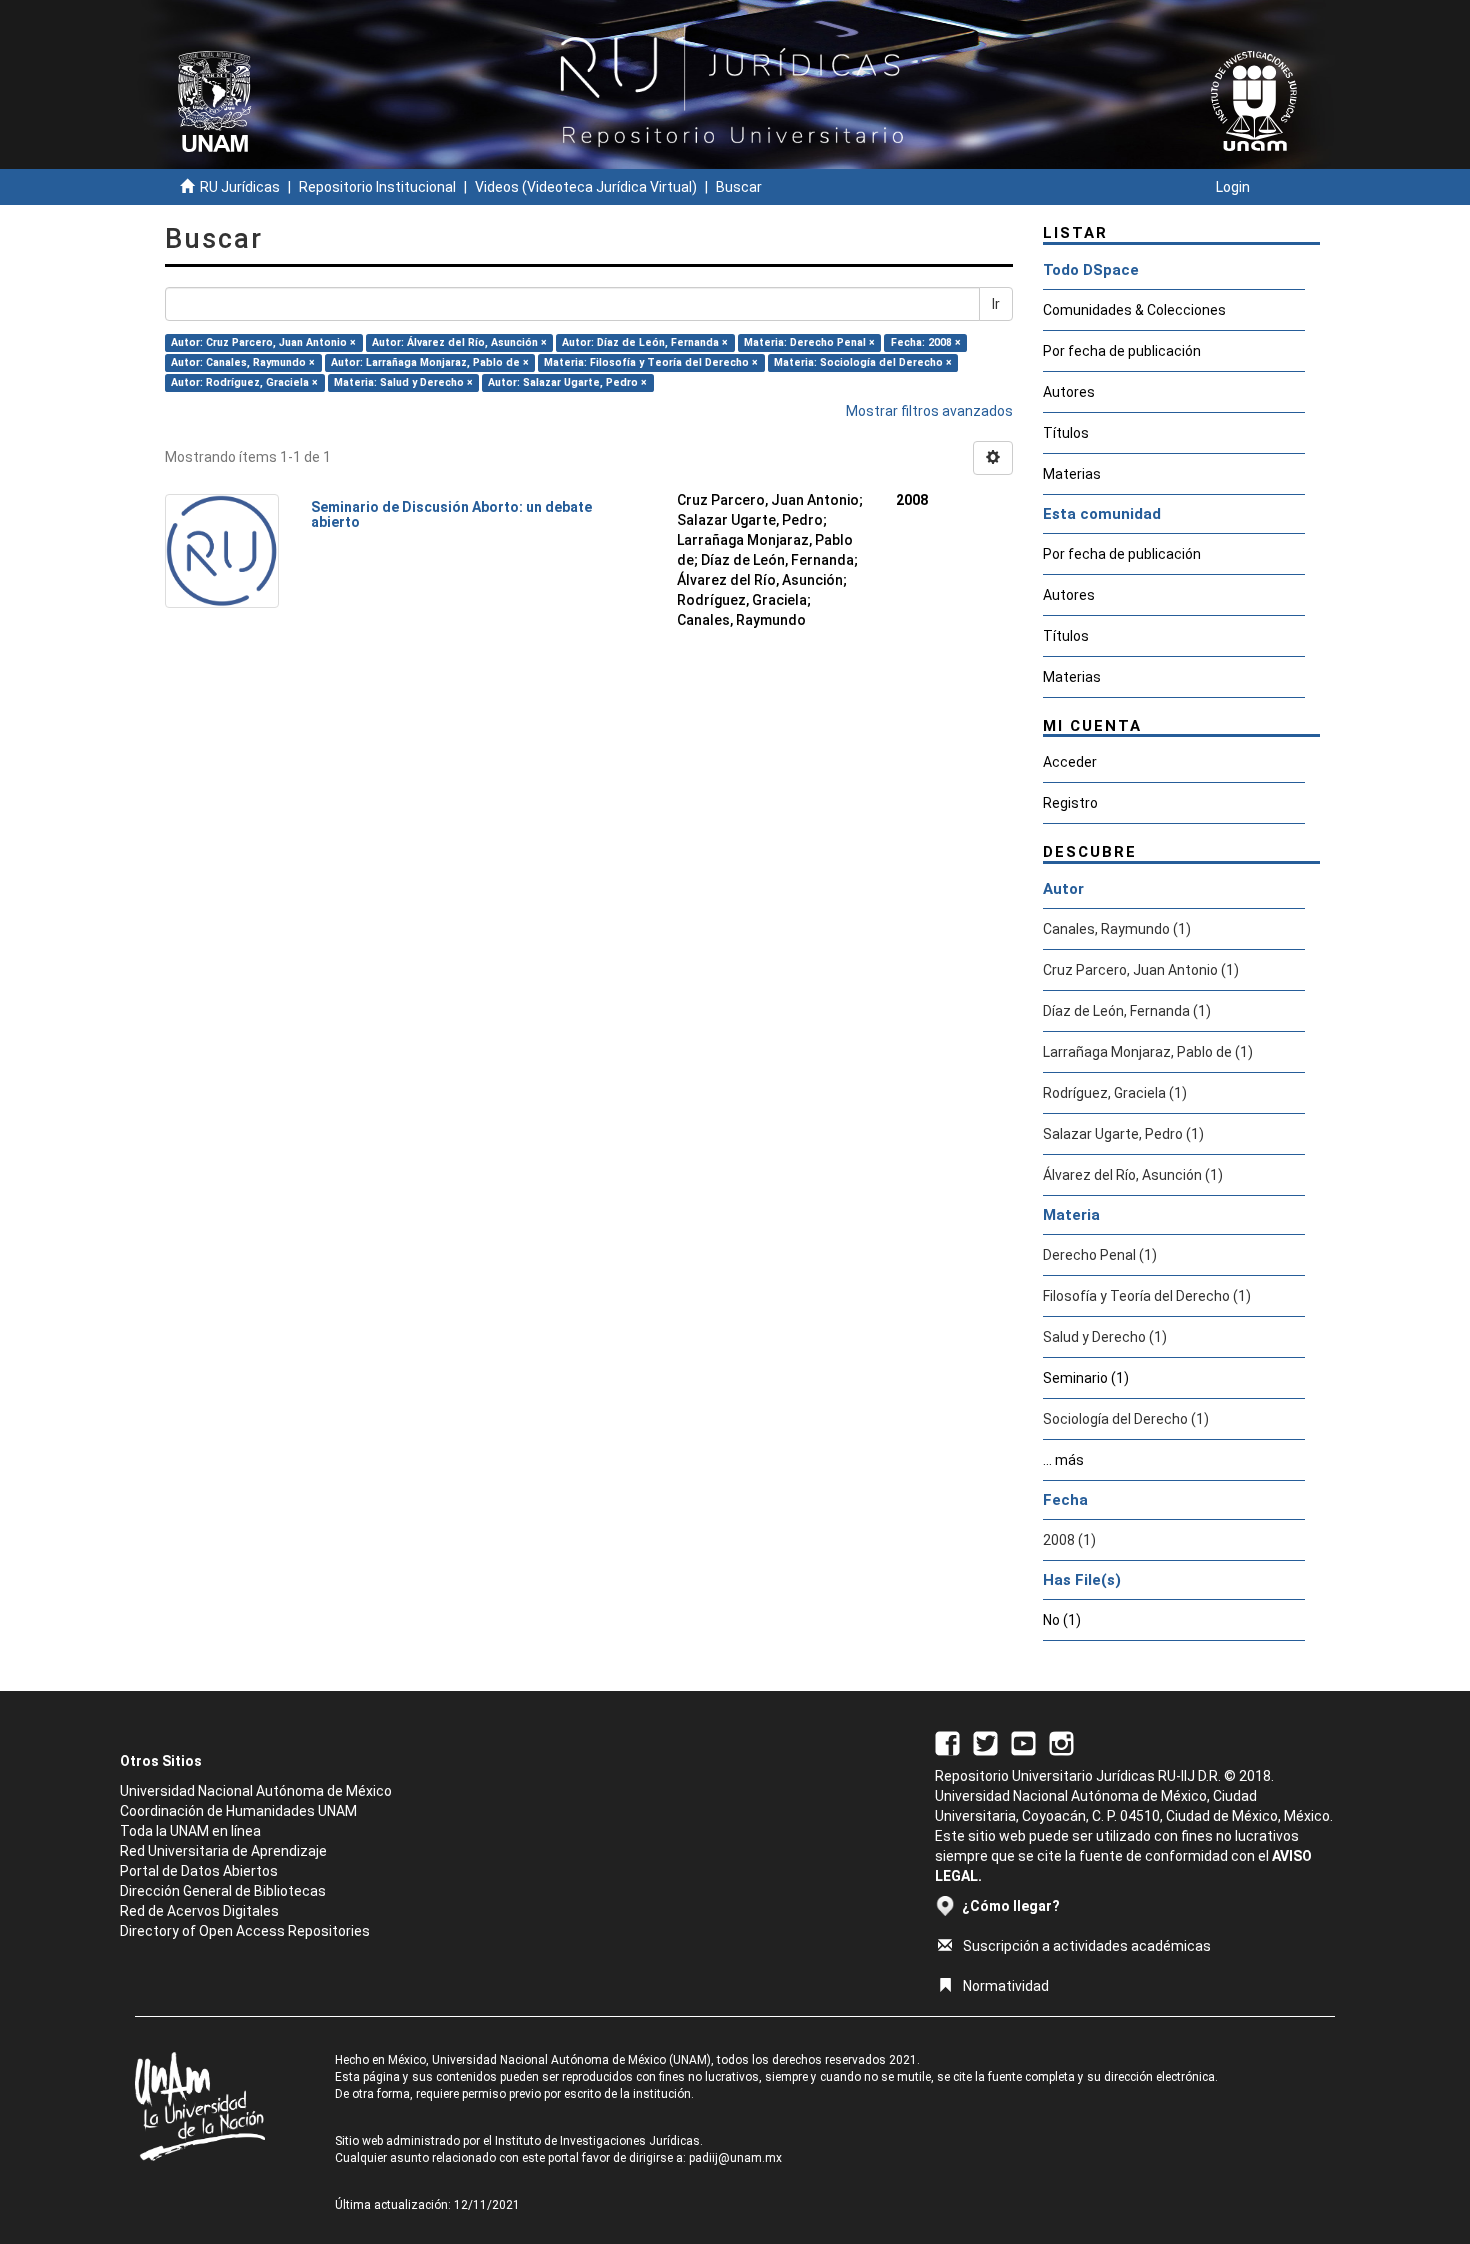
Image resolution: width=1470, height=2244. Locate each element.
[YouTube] (1023, 1742)
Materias (1072, 474)
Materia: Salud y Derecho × (403, 382)
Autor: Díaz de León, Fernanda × (645, 342)
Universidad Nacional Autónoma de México (256, 1791)
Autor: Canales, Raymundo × (243, 362)
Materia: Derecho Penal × (809, 342)
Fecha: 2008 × (926, 342)
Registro (1070, 803)
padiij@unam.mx (735, 2158)
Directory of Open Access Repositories (245, 1931)
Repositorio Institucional (377, 187)
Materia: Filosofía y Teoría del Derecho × (651, 362)
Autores (1069, 392)
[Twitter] (985, 1742)
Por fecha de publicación (1122, 351)
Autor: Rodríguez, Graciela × (244, 382)
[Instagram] (1061, 1742)
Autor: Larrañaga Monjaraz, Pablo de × (430, 362)
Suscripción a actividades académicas (1087, 1946)
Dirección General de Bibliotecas (223, 1891)
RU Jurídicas (240, 187)
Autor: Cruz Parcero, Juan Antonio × (263, 342)
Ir (996, 304)
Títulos (1066, 433)
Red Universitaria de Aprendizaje (223, 1851)
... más (1063, 1460)
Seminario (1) (1086, 1378)
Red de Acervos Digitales (199, 1911)
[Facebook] (947, 1742)
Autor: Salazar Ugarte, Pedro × (567, 382)
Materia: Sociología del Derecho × (863, 362)
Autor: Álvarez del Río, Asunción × (459, 342)
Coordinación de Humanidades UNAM (238, 1811)
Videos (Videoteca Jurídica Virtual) (586, 187)
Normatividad (1006, 1986)
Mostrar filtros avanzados (929, 411)
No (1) (1062, 1620)
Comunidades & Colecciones (1134, 310)
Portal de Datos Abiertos (199, 1871)
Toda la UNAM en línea (190, 1831)
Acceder (1070, 762)
